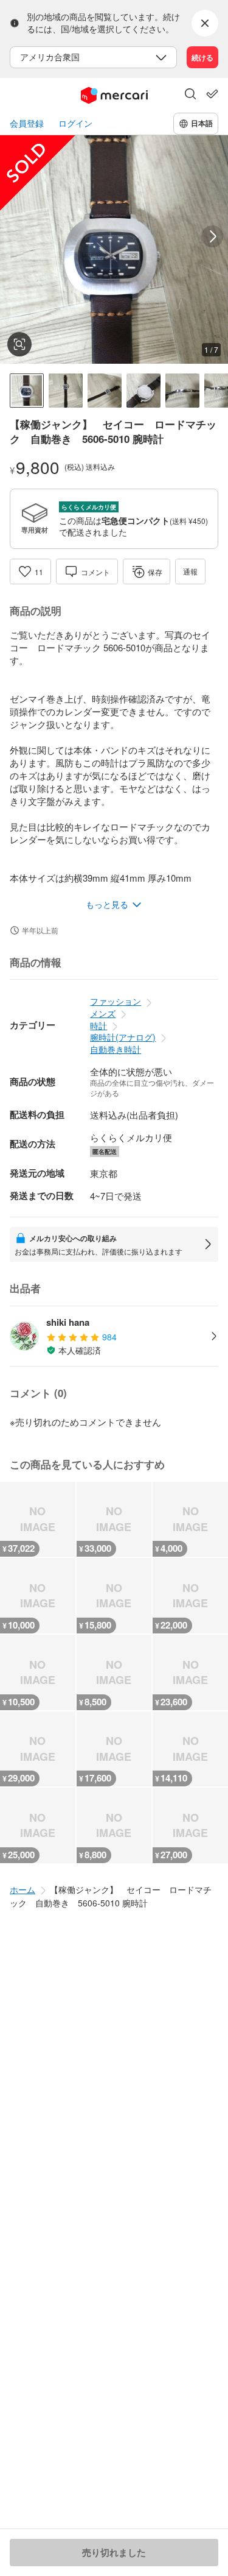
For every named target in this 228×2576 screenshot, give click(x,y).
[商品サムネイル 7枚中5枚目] (182, 391)
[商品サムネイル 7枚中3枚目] (105, 391)
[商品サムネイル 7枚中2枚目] (66, 391)
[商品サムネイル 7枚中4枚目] (143, 391)
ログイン (75, 123)
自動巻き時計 (116, 1049)
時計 (98, 1025)
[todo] (212, 94)
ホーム (22, 1889)
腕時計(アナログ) (123, 1037)
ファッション (116, 1001)
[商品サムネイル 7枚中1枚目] (27, 391)
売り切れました (114, 2552)
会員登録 (27, 123)
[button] (190, 95)
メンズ (103, 1013)
